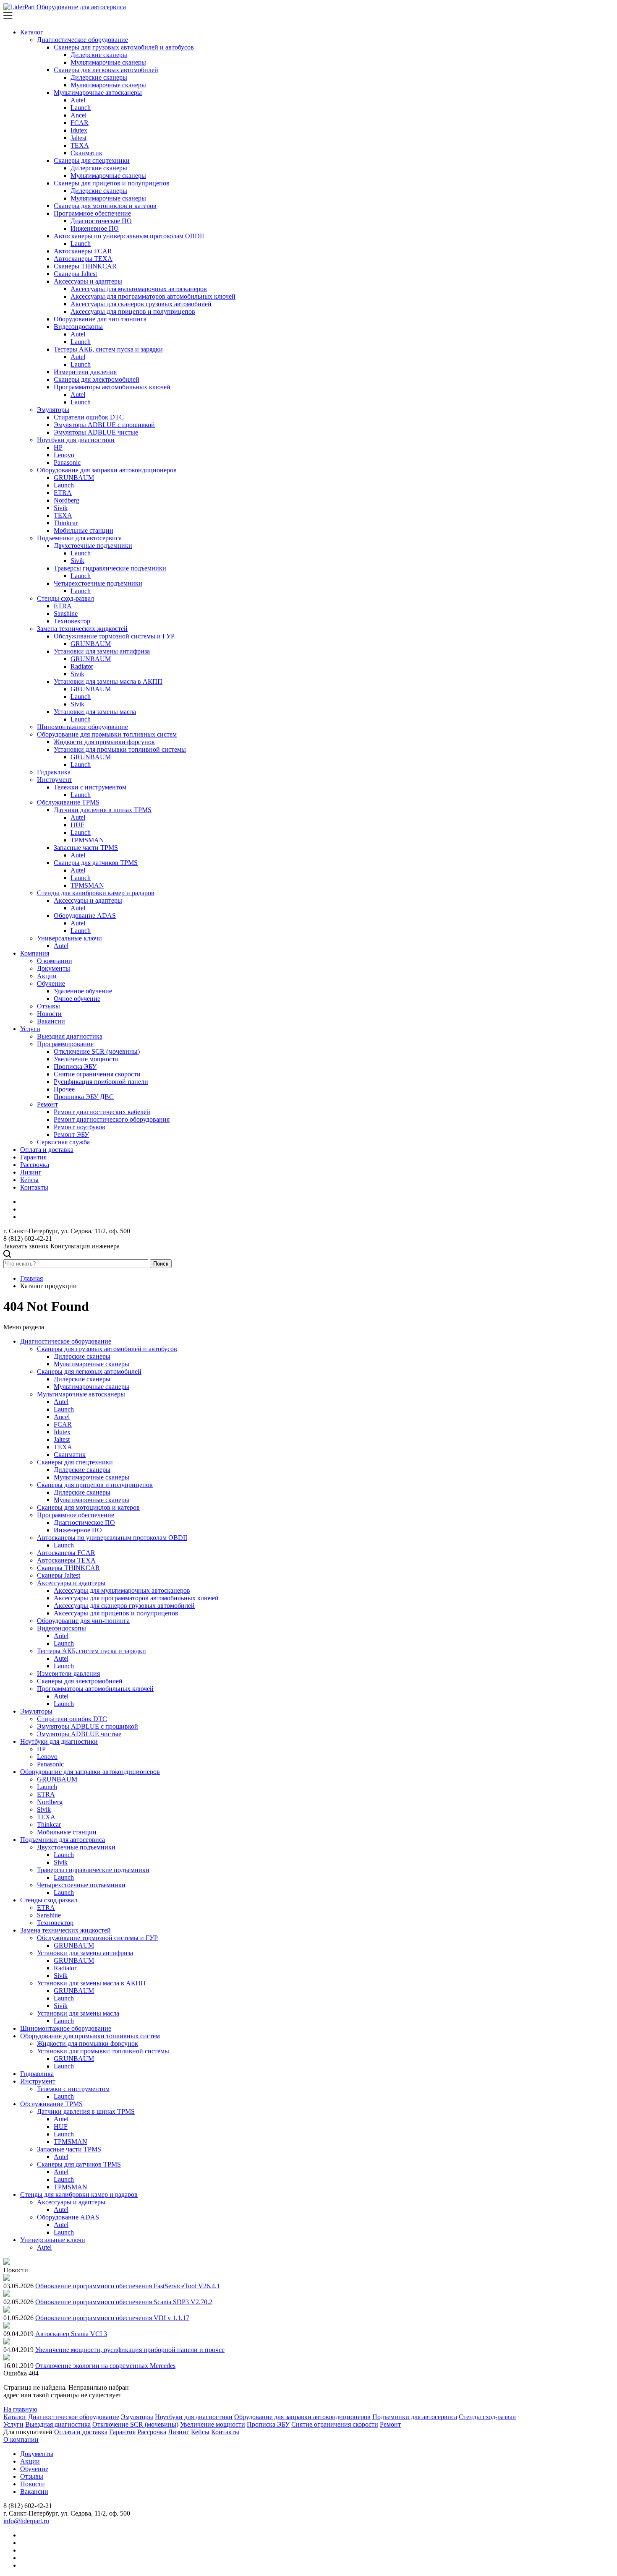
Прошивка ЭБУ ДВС (84, 1097)
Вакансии (51, 1021)
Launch (81, 108)
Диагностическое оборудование (82, 40)
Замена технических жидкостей (82, 629)
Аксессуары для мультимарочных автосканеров (139, 289)
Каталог (32, 32)
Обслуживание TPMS (68, 802)
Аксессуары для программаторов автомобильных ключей (153, 296)
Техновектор (72, 621)
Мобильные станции (84, 530)
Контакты (34, 1187)
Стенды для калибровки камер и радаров (96, 893)
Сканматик (86, 153)
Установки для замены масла (95, 712)
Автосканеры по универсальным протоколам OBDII (129, 236)
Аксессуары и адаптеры (88, 281)
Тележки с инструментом (90, 787)
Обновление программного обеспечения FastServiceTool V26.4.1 (128, 2286)
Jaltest (78, 138)
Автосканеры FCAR (83, 251)
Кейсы (29, 1180)
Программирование (65, 1044)
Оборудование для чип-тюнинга (100, 319)
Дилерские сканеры (99, 55)
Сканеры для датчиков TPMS (96, 863)
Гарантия (33, 1157)
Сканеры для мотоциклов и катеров (105, 206)
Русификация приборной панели (101, 1082)
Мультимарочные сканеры (108, 62)
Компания (35, 953)
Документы (54, 968)
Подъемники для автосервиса (79, 538)
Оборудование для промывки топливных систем (107, 734)
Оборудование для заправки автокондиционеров (107, 470)
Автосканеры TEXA (83, 259)
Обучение (51, 983)
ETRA (63, 493)
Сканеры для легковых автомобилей (106, 70)
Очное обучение (77, 999)
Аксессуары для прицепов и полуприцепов (133, 311)
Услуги (30, 1029)
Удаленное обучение (83, 991)
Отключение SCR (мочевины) (97, 1051)
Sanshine (66, 613)
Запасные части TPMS (86, 848)
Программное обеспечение (92, 213)
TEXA (80, 145)
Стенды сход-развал (65, 598)
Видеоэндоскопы (78, 327)
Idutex (79, 130)
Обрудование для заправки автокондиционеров (302, 2417)
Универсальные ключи (69, 938)
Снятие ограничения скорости (97, 1074)
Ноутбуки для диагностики (76, 440)
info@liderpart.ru (26, 2521)
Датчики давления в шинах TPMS (103, 810)
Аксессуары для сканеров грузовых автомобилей (141, 304)
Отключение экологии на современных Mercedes (105, 2366)
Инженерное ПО (95, 228)
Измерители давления (85, 372)
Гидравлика (54, 772)
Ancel (78, 115)
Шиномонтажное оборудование (82, 727)
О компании (55, 961)
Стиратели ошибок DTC (89, 417)
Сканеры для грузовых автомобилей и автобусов (124, 47)
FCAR (80, 123)
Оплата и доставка (47, 1150)
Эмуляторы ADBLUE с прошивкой (104, 425)
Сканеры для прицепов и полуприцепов (112, 183)
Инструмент (55, 780)
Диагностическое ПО (101, 221)
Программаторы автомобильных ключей (112, 387)
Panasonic (67, 462)
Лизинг (31, 1172)
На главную (20, 2409)
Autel (78, 100)
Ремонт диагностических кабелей (102, 1112)
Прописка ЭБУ (75, 1067)
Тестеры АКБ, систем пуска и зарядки (108, 349)
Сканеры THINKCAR (85, 266)
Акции (47, 976)
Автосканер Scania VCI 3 (71, 2334)
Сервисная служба (63, 1142)
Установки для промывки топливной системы (120, 749)
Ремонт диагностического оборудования (112, 1119)
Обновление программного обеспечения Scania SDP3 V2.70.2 (124, 2302)
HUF (77, 825)
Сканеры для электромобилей (97, 379)
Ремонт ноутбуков (80, 1127)
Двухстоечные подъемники (93, 546)
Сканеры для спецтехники (92, 160)
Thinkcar (66, 523)
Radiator (82, 666)
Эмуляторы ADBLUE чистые (96, 432)
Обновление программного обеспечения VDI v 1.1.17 (112, 2318)
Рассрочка (35, 1165)
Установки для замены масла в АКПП (108, 681)
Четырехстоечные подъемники (98, 583)
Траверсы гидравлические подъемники (110, 568)
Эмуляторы (53, 410)
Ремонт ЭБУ (71, 1134)
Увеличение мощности (86, 1059)
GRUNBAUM (74, 478)
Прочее (64, 1089)
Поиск (161, 1264)
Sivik (61, 508)
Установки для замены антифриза (102, 651)
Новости (49, 1014)
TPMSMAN (87, 840)
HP (58, 447)
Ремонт (47, 1104)
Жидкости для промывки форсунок (104, 742)
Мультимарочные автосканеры (98, 92)
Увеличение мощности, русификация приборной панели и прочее (130, 2350)
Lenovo (64, 455)
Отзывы (48, 1006)
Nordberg (67, 500)
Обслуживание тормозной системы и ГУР (114, 636)
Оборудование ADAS (85, 916)
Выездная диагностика (70, 1036)
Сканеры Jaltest (75, 274)
